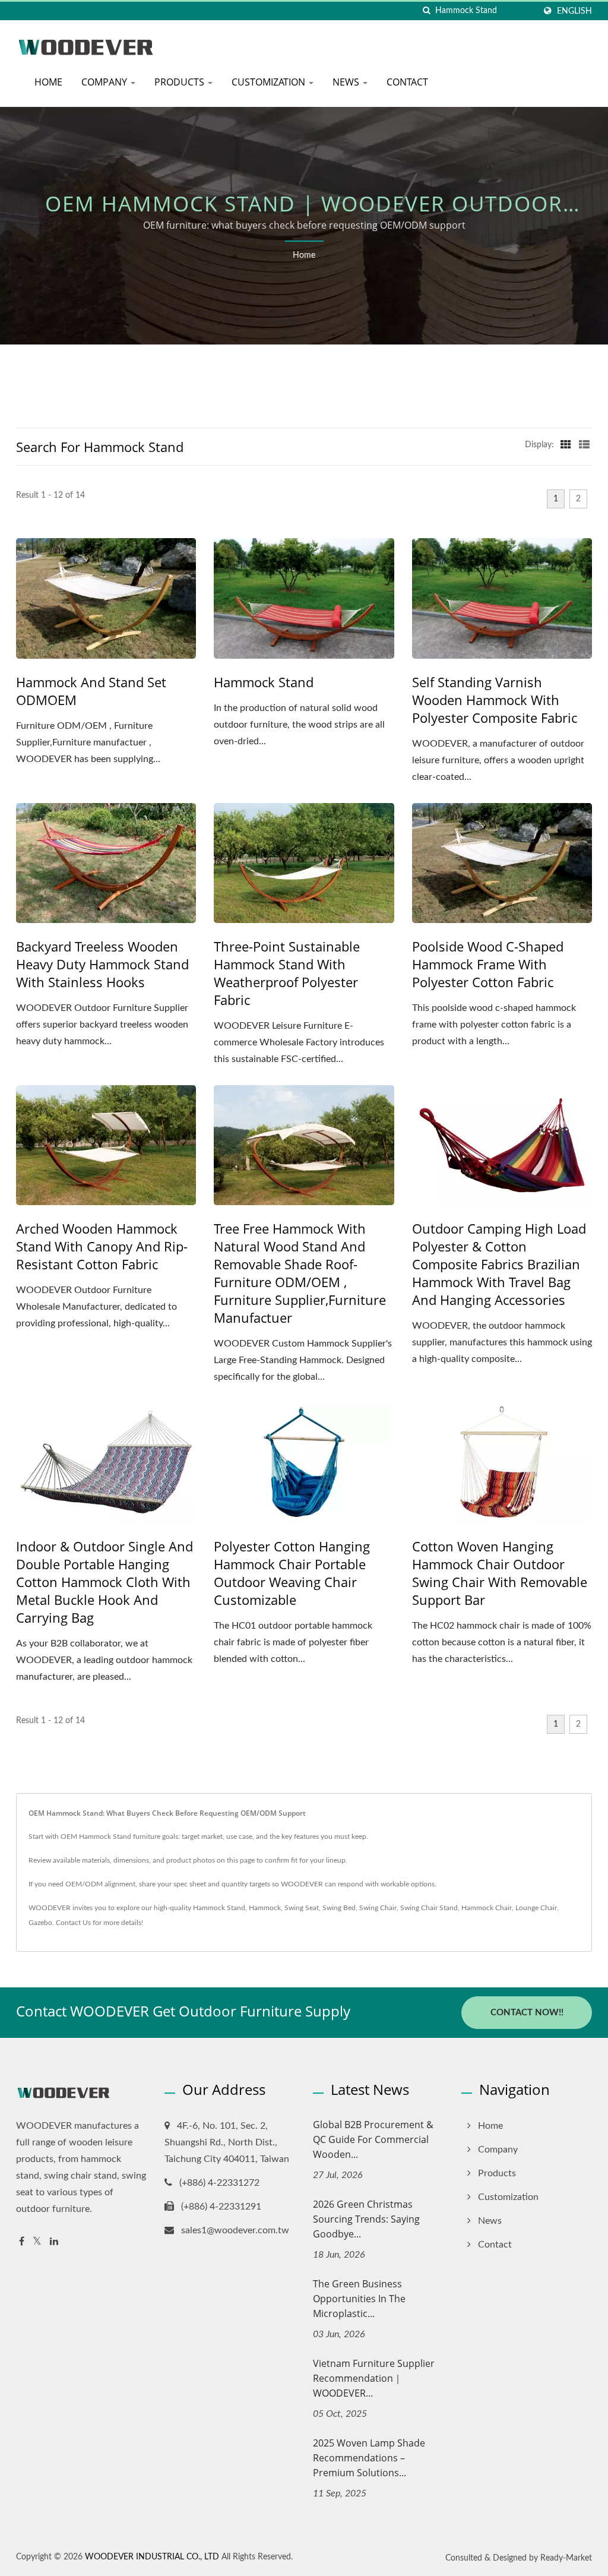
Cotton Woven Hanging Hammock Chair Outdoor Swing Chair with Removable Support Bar (500, 1573)
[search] (426, 11)
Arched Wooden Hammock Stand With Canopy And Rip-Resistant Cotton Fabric (102, 1246)
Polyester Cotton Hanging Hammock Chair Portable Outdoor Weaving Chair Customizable (292, 1573)
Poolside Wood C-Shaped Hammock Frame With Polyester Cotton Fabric (488, 964)
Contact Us (73, 1923)
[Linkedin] (54, 2242)
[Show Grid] (566, 445)
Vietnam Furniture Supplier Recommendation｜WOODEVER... (374, 2378)
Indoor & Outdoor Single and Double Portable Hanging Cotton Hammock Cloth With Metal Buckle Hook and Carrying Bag (104, 1582)
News (347, 82)
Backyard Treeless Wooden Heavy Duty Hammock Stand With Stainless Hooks (102, 964)
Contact (407, 82)
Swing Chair (378, 1908)
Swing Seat (302, 1908)
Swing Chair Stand (429, 1908)
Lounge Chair (536, 1908)
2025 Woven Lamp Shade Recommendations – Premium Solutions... (369, 2458)
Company (105, 82)
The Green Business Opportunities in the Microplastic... (359, 2299)
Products (180, 82)
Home (48, 82)
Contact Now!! (527, 2013)
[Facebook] (22, 2242)
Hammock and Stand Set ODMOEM (91, 691)
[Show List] (584, 445)
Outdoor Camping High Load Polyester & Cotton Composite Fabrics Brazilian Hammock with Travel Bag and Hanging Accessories (499, 1264)
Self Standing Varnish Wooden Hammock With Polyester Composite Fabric (495, 700)
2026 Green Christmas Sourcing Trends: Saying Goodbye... (366, 2219)
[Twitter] (37, 2242)
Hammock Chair (487, 1908)
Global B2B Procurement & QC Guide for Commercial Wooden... (373, 2139)
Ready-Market (566, 2558)
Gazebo (40, 1923)
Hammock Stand (264, 682)
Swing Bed (339, 1908)
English (574, 11)
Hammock (265, 1908)
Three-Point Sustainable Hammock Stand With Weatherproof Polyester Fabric (287, 973)
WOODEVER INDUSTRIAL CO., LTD (152, 2557)
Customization (270, 82)
